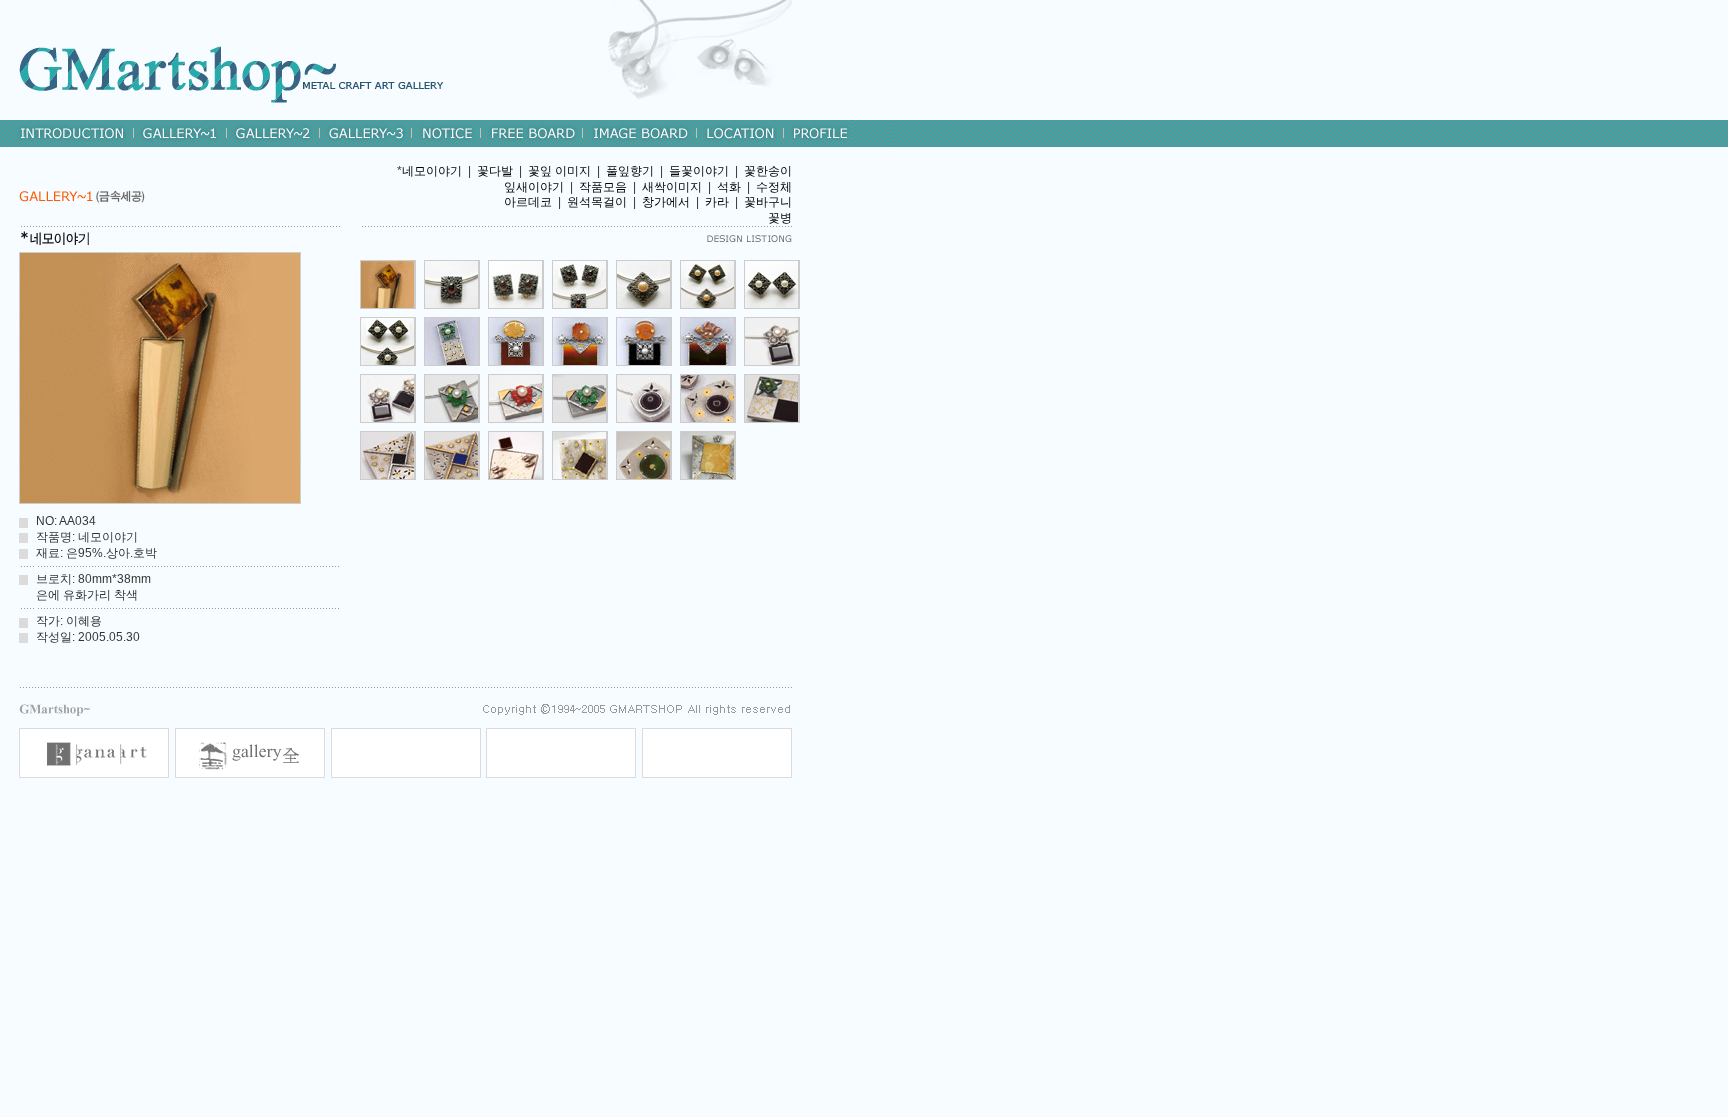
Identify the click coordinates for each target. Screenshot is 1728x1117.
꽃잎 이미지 (559, 171)
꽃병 (780, 218)
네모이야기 (432, 171)
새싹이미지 (672, 187)
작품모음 (603, 187)
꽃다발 (495, 171)
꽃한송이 (768, 171)
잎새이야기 (534, 187)
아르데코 (528, 202)
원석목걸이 (597, 202)
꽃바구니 (768, 202)
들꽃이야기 (699, 171)
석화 (729, 187)
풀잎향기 (630, 171)
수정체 (774, 187)
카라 (717, 202)
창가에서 (666, 202)
